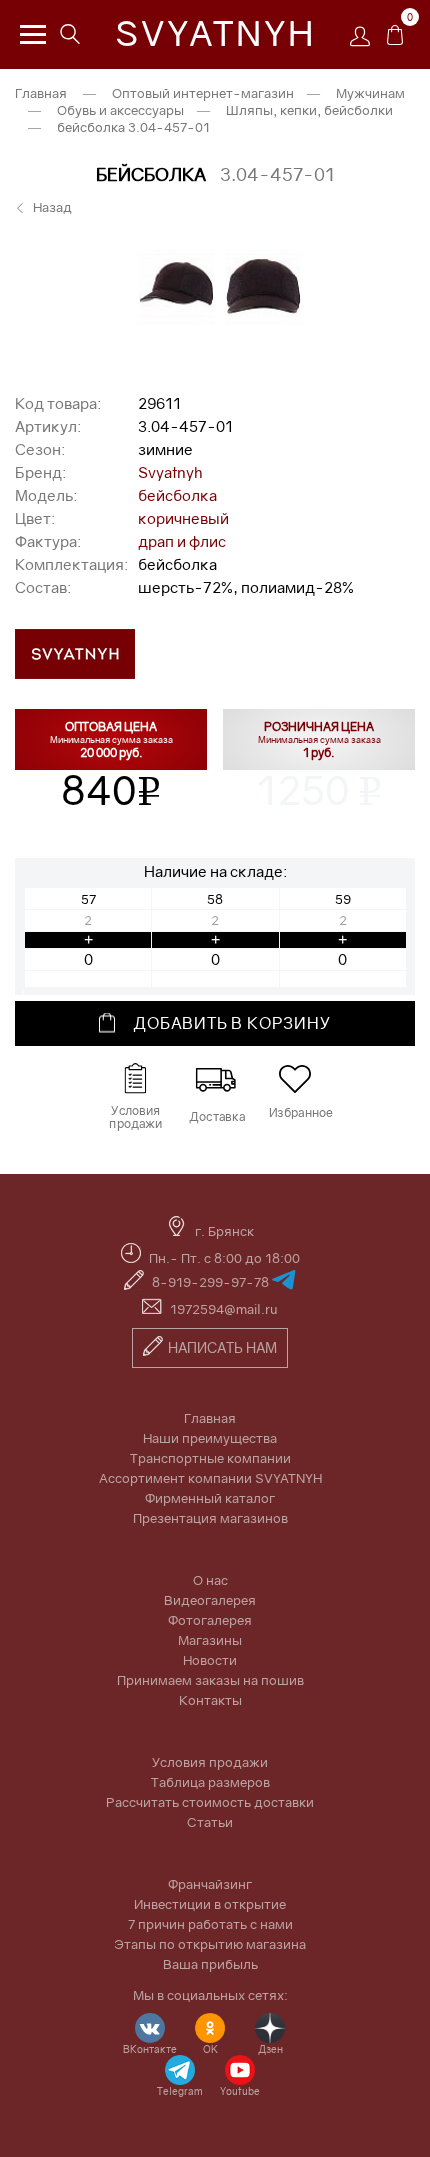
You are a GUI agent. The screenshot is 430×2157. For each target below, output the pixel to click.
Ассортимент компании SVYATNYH (210, 1478)
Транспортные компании (210, 1458)
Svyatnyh (170, 472)
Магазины (210, 1640)
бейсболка (177, 495)
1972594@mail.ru (224, 1309)
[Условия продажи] (135, 1079)
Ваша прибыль (210, 1964)
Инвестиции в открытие (210, 1904)
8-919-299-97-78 (212, 1282)
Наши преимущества (210, 1438)
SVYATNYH (215, 33)
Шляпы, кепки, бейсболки (309, 110)
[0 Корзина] (395, 40)
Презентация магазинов (210, 1518)
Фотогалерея (210, 1620)
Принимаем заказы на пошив (210, 1680)
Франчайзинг (210, 1884)
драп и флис (182, 541)
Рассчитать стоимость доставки (210, 1802)
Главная (41, 93)
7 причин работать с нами (210, 1924)
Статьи (210, 1822)
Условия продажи (210, 1762)
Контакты (210, 1700)
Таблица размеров (210, 1782)
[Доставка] (215, 1079)
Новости (210, 1660)
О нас (210, 1580)
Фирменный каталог (210, 1498)
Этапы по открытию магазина (210, 1944)
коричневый (183, 518)
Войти (365, 42)
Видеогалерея (210, 1600)
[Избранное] (295, 1079)
